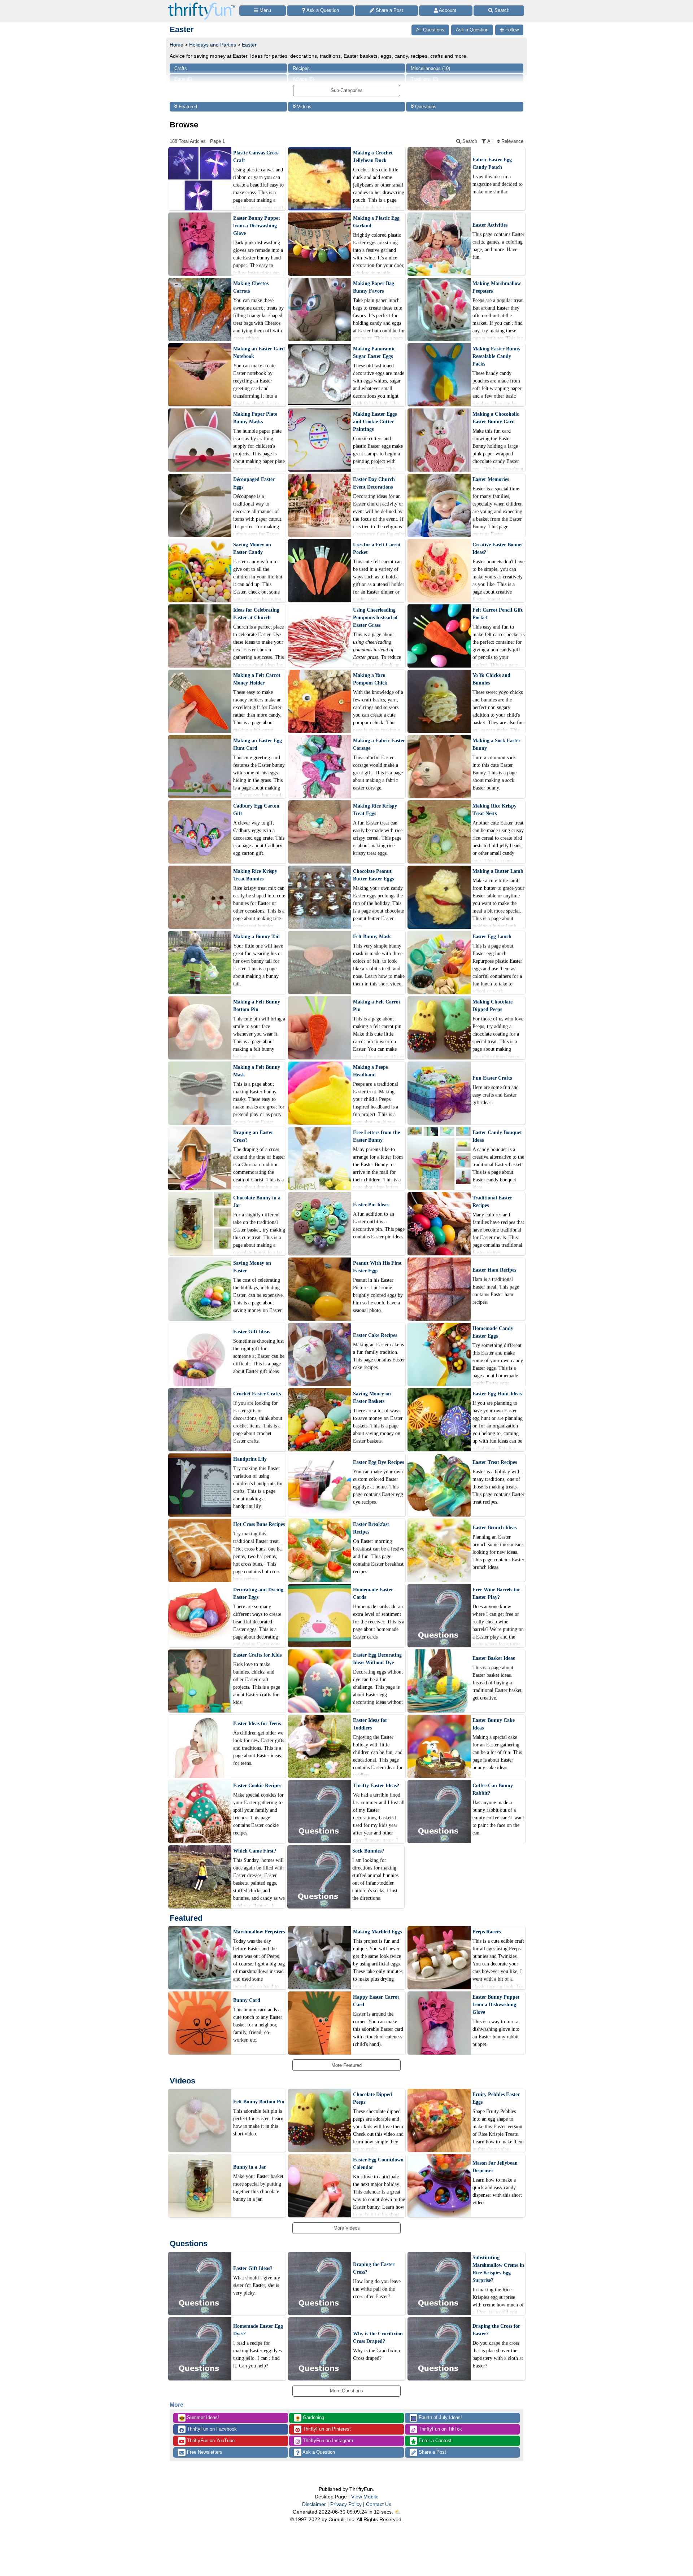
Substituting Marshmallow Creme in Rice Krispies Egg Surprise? (498, 2269)
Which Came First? (255, 1851)
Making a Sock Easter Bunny (496, 744)
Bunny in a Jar (250, 2167)
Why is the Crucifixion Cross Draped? (378, 2337)
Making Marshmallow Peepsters (497, 287)
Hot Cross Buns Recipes (259, 1524)
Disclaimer (314, 2504)
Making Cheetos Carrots (251, 287)
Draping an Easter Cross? (253, 1136)
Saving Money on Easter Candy (252, 548)
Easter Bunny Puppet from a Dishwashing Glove (257, 226)
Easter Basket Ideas (494, 1658)
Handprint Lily (250, 1459)
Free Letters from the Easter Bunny (376, 1136)
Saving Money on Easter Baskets (372, 1398)
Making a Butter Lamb (498, 871)
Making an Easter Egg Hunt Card (258, 744)
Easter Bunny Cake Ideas (494, 1724)
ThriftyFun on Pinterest (326, 2429)
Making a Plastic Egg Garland (376, 222)
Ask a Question (318, 2452)
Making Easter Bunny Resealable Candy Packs (496, 356)
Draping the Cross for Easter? (496, 2330)
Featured (187, 107)
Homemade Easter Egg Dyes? (258, 2330)
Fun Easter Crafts (492, 1078)
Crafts (181, 68)
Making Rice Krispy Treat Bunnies (255, 875)
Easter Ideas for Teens (257, 1724)
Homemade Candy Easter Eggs (493, 1332)
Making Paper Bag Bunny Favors (374, 287)
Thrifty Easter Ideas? (376, 1786)
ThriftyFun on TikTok (440, 2429)
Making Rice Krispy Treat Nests (494, 810)
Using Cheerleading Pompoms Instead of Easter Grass (375, 618)
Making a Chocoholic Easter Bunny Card (496, 418)
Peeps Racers (487, 1932)
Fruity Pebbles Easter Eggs (496, 2098)
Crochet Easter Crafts (257, 1394)
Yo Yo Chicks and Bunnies (491, 679)
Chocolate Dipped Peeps (372, 2098)
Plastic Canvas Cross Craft (256, 157)
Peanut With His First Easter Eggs (377, 1267)
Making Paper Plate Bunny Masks (255, 418)
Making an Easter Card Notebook (259, 353)
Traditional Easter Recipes (492, 1202)
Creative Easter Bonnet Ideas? (498, 548)
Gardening (310, 2418)
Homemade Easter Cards (373, 1593)
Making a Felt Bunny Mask (257, 1071)
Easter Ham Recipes (494, 1270)
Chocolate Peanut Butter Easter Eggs (373, 875)
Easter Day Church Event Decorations (374, 483)
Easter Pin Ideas (371, 1205)
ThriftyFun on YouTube (210, 2441)
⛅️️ (398, 2512)
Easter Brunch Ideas (494, 1528)
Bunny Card (247, 2000)
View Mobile (365, 2497)
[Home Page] (202, 4)
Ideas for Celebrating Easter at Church (256, 614)
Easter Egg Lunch (492, 937)
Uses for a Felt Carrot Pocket (377, 548)
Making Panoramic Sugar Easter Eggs (374, 353)
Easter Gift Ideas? (253, 2268)
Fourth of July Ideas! (436, 2418)
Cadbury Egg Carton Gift (256, 810)
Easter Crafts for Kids (257, 1655)
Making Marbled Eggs (377, 1932)
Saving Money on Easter (252, 1267)
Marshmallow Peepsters (259, 1932)
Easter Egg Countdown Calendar (378, 2164)
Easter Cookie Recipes (257, 1786)
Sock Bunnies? (368, 1851)
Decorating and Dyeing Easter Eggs (258, 1593)
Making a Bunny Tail (256, 937)
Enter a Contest (434, 2441)
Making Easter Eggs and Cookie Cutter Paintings (375, 422)
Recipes (301, 68)
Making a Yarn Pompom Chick (370, 679)
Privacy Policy (346, 2504)
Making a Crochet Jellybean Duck (373, 157)
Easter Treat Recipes (495, 1462)
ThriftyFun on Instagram (327, 2441)
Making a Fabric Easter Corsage (379, 744)
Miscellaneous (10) (430, 68)
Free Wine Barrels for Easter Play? (496, 1593)
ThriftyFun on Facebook (211, 2429)
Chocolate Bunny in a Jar (257, 1202)
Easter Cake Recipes (375, 1335)
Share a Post (432, 2452)
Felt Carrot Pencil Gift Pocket (498, 614)
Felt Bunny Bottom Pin (259, 2102)
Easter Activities (490, 225)
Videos (304, 107)
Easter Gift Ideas (252, 1332)
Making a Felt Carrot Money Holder (257, 679)
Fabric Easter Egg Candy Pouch (492, 163)
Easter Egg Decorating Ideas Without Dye (377, 1659)
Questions (425, 107)
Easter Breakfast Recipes (371, 1528)
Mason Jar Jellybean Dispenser (495, 2167)
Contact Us (379, 2504)
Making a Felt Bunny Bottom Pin (257, 1006)
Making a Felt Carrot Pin (377, 1006)
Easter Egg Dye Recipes (378, 1462)
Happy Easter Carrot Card (376, 2001)
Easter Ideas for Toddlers (370, 1724)
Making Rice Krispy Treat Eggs (375, 810)
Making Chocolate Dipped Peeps (492, 1006)
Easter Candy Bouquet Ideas (497, 1136)
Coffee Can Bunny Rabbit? (493, 1789)
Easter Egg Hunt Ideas (497, 1394)
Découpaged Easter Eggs (254, 483)
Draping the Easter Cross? (374, 2268)
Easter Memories (491, 479)
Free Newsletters (204, 2452)
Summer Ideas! (199, 2418)
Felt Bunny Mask (372, 937)
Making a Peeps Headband (370, 1071)
